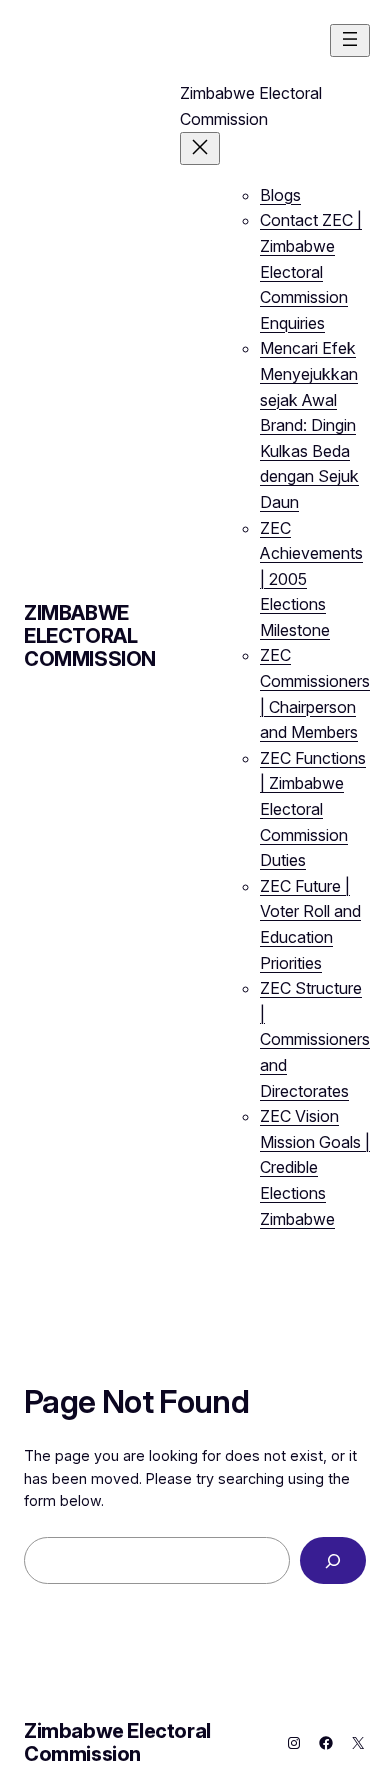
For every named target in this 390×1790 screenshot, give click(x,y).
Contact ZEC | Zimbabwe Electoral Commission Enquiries (311, 271)
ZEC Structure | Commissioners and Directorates (315, 1039)
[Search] (333, 1560)
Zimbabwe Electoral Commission (90, 636)
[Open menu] (350, 40)
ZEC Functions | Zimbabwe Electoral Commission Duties (313, 809)
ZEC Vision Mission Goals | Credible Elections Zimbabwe (315, 1167)
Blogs (280, 195)
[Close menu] (200, 148)
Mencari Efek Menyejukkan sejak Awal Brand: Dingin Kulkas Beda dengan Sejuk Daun (309, 425)
